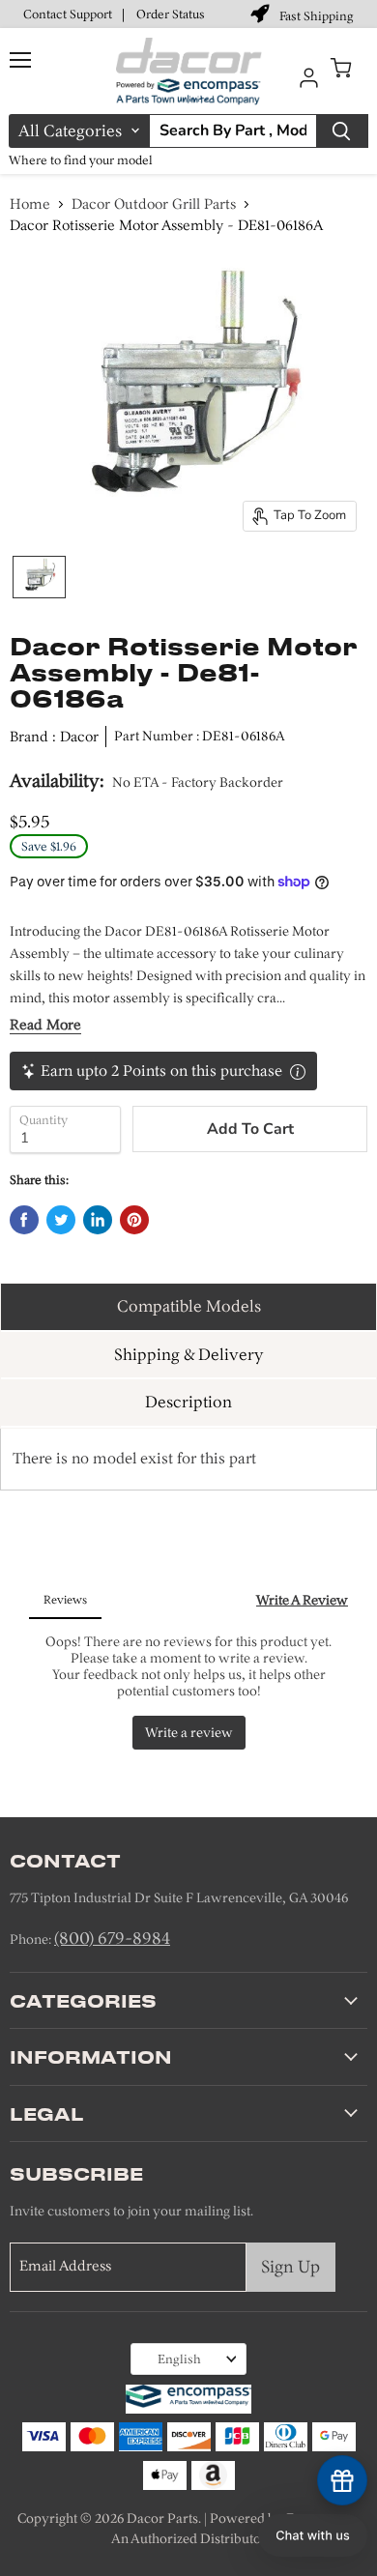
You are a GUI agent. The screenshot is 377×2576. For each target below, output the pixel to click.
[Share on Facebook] (24, 1220)
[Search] (342, 131)
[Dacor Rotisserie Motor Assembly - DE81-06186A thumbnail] (39, 577)
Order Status (171, 14)
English (179, 2359)
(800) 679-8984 (112, 1938)
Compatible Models (189, 1306)
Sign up (290, 2267)
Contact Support (68, 14)
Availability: (57, 781)
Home (30, 204)
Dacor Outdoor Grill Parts (154, 204)
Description (188, 1402)
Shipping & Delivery (188, 1354)
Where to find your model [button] (81, 160)
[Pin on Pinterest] (134, 1220)
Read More (45, 1025)
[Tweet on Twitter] (61, 1220)
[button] (313, 2535)
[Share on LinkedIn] (98, 1220)
